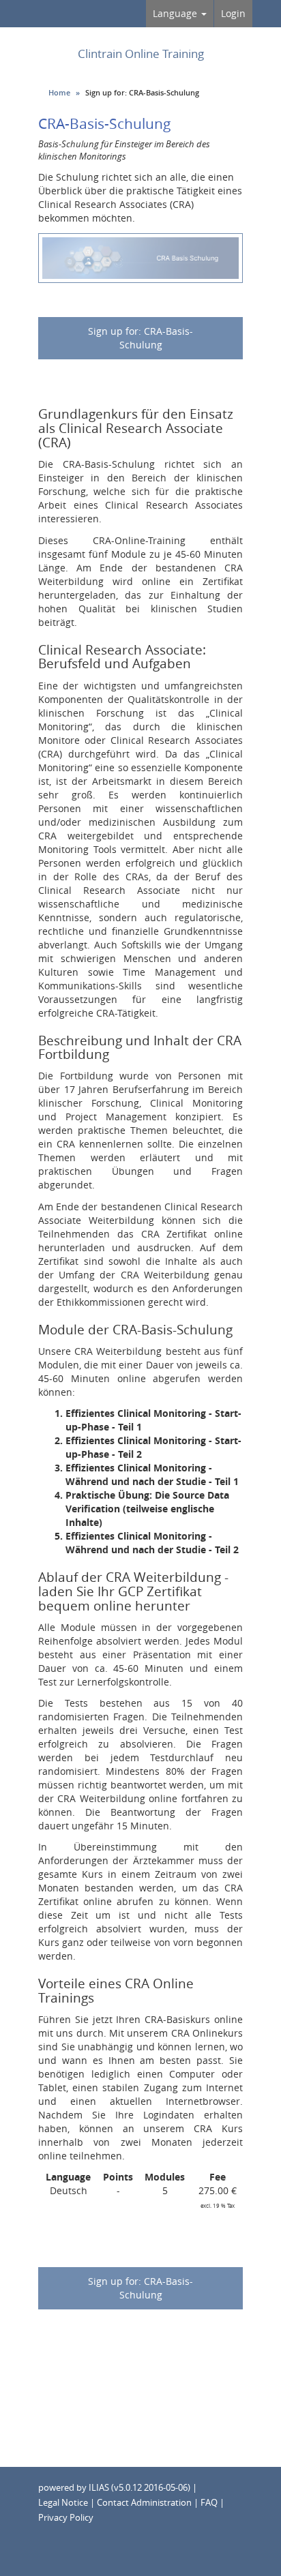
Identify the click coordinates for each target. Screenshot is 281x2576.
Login (233, 13)
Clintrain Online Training (141, 54)
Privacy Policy (66, 2518)
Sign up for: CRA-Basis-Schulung (140, 338)
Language (176, 13)
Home (59, 92)
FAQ (209, 2503)
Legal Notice (63, 2503)
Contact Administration (144, 2503)
